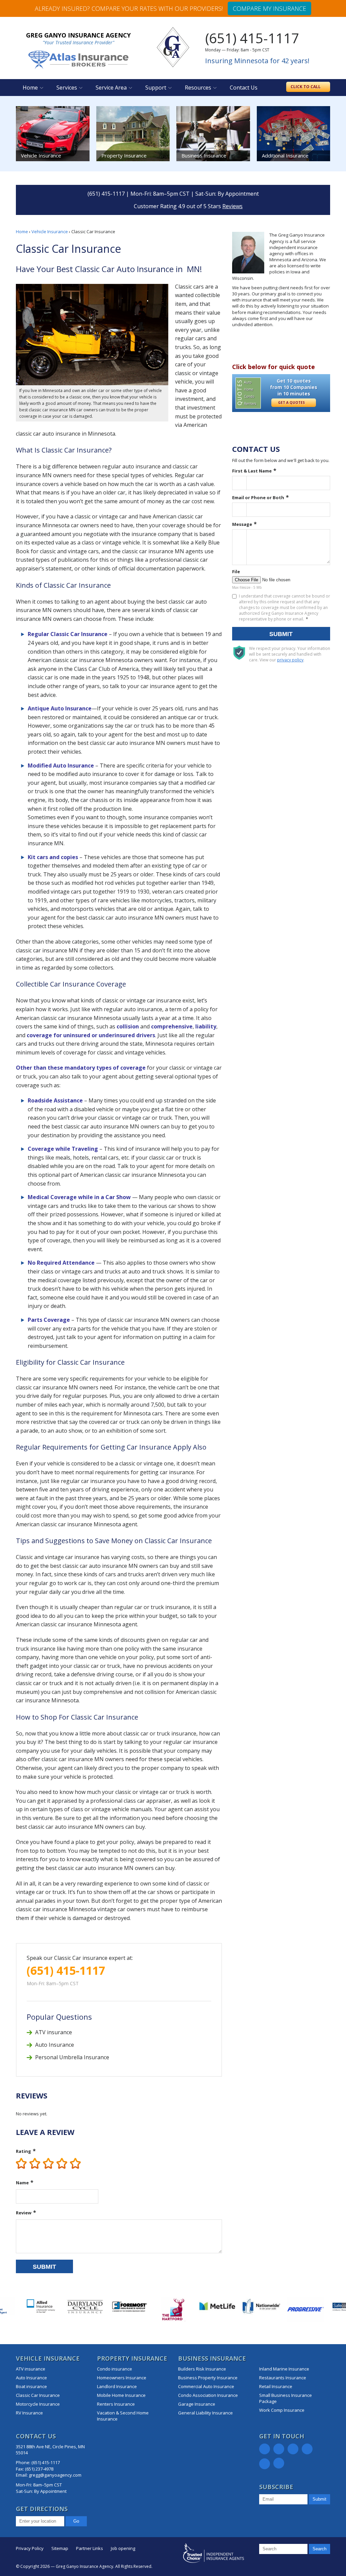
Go (76, 2521)
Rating (23, 2151)
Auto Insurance (55, 2045)
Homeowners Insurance (122, 2378)
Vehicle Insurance (50, 232)
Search (319, 2549)
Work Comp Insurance (282, 2410)
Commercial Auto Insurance (206, 2386)
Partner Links (90, 2548)
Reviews (232, 206)
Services (67, 88)
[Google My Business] (265, 2464)
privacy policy (290, 660)
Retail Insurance (276, 2386)
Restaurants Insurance (283, 2378)
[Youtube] (279, 2463)
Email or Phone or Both (258, 497)
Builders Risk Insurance (202, 2369)
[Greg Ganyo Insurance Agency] (173, 47)
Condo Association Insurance (208, 2395)
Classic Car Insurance (38, 2395)
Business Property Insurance (208, 2378)
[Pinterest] (307, 2449)
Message (242, 524)
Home (30, 88)
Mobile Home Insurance (121, 2395)
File (236, 572)
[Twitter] (279, 2449)
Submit (44, 2267)
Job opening (123, 2548)
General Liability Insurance (205, 2413)
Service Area (111, 88)
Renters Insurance (116, 2404)
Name (22, 2183)
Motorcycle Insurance (38, 2404)
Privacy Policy (30, 2548)
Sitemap (60, 2548)
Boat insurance (31, 2386)
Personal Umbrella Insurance (72, 2057)
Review (24, 2213)
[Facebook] (265, 2449)
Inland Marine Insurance (284, 2369)
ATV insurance (54, 2032)
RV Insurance (29, 2413)
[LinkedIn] (293, 2449)
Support (156, 88)
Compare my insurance (269, 8)
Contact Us (244, 88)
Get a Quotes (292, 403)
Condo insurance (115, 2369)
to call (306, 87)
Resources (198, 88)
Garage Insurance (197, 2404)
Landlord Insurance (117, 2386)
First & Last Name (252, 471)
